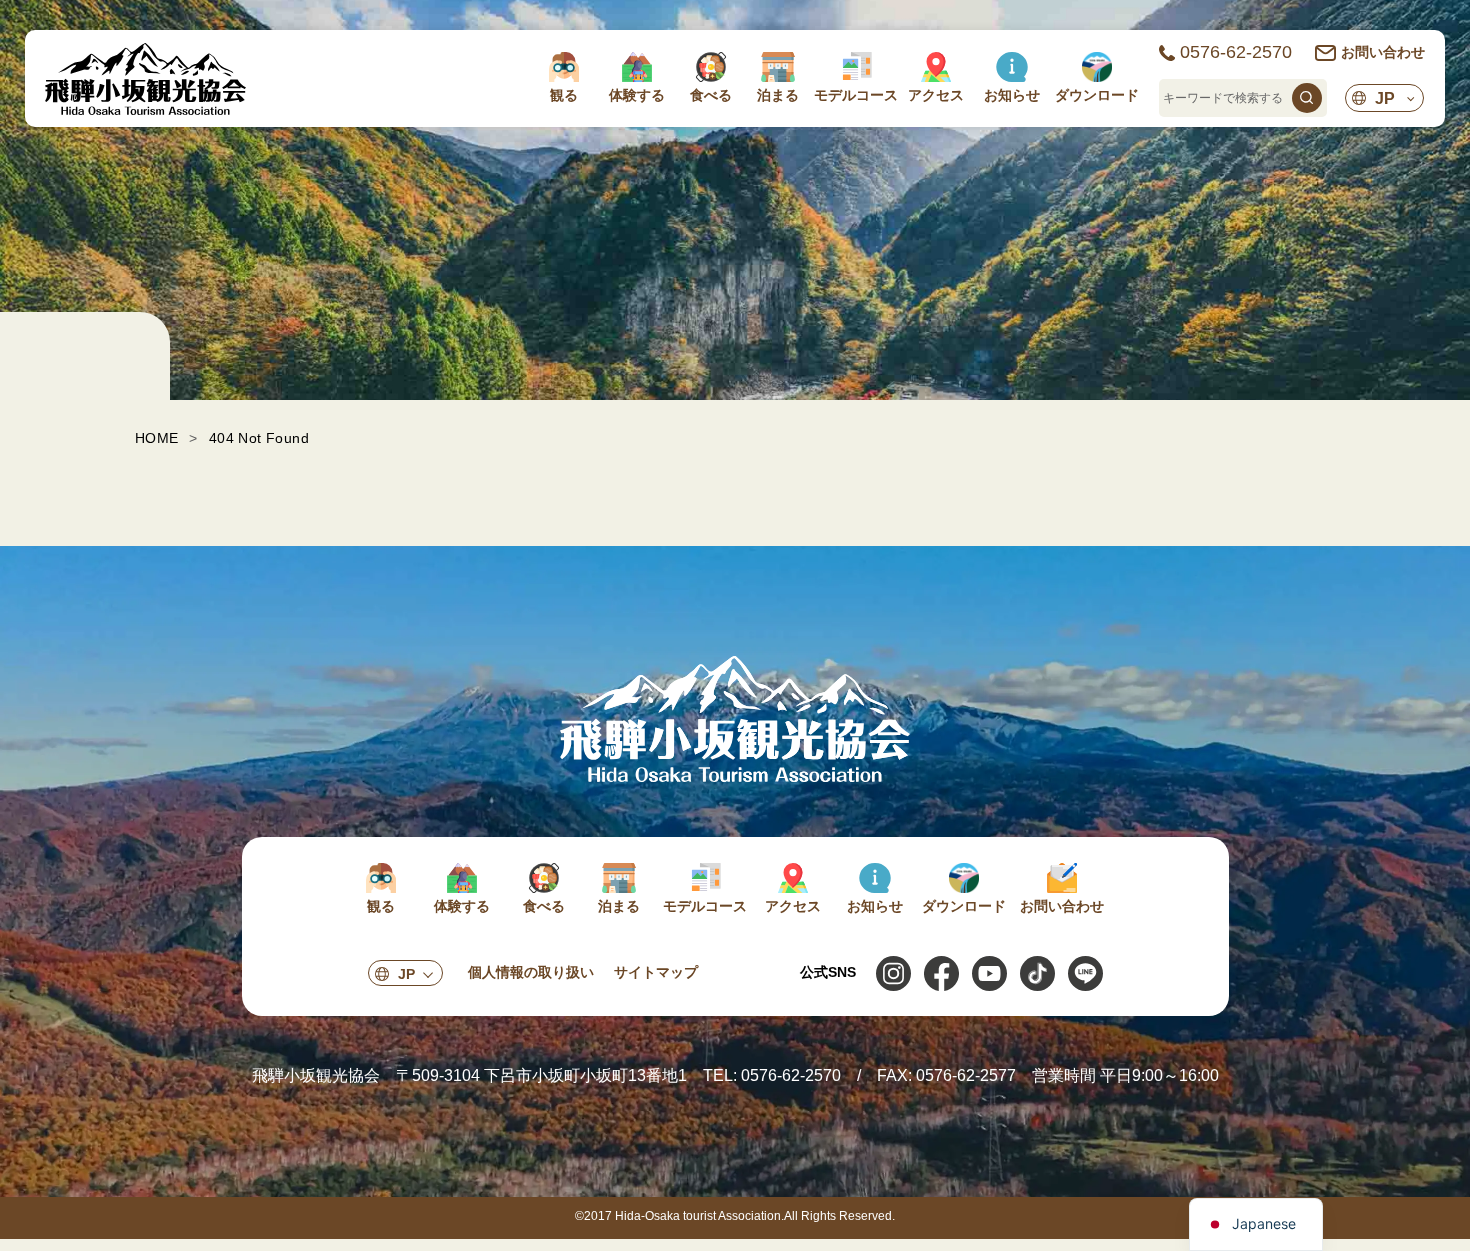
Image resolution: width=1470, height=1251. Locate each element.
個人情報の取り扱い (531, 972)
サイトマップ (656, 972)
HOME (157, 438)
